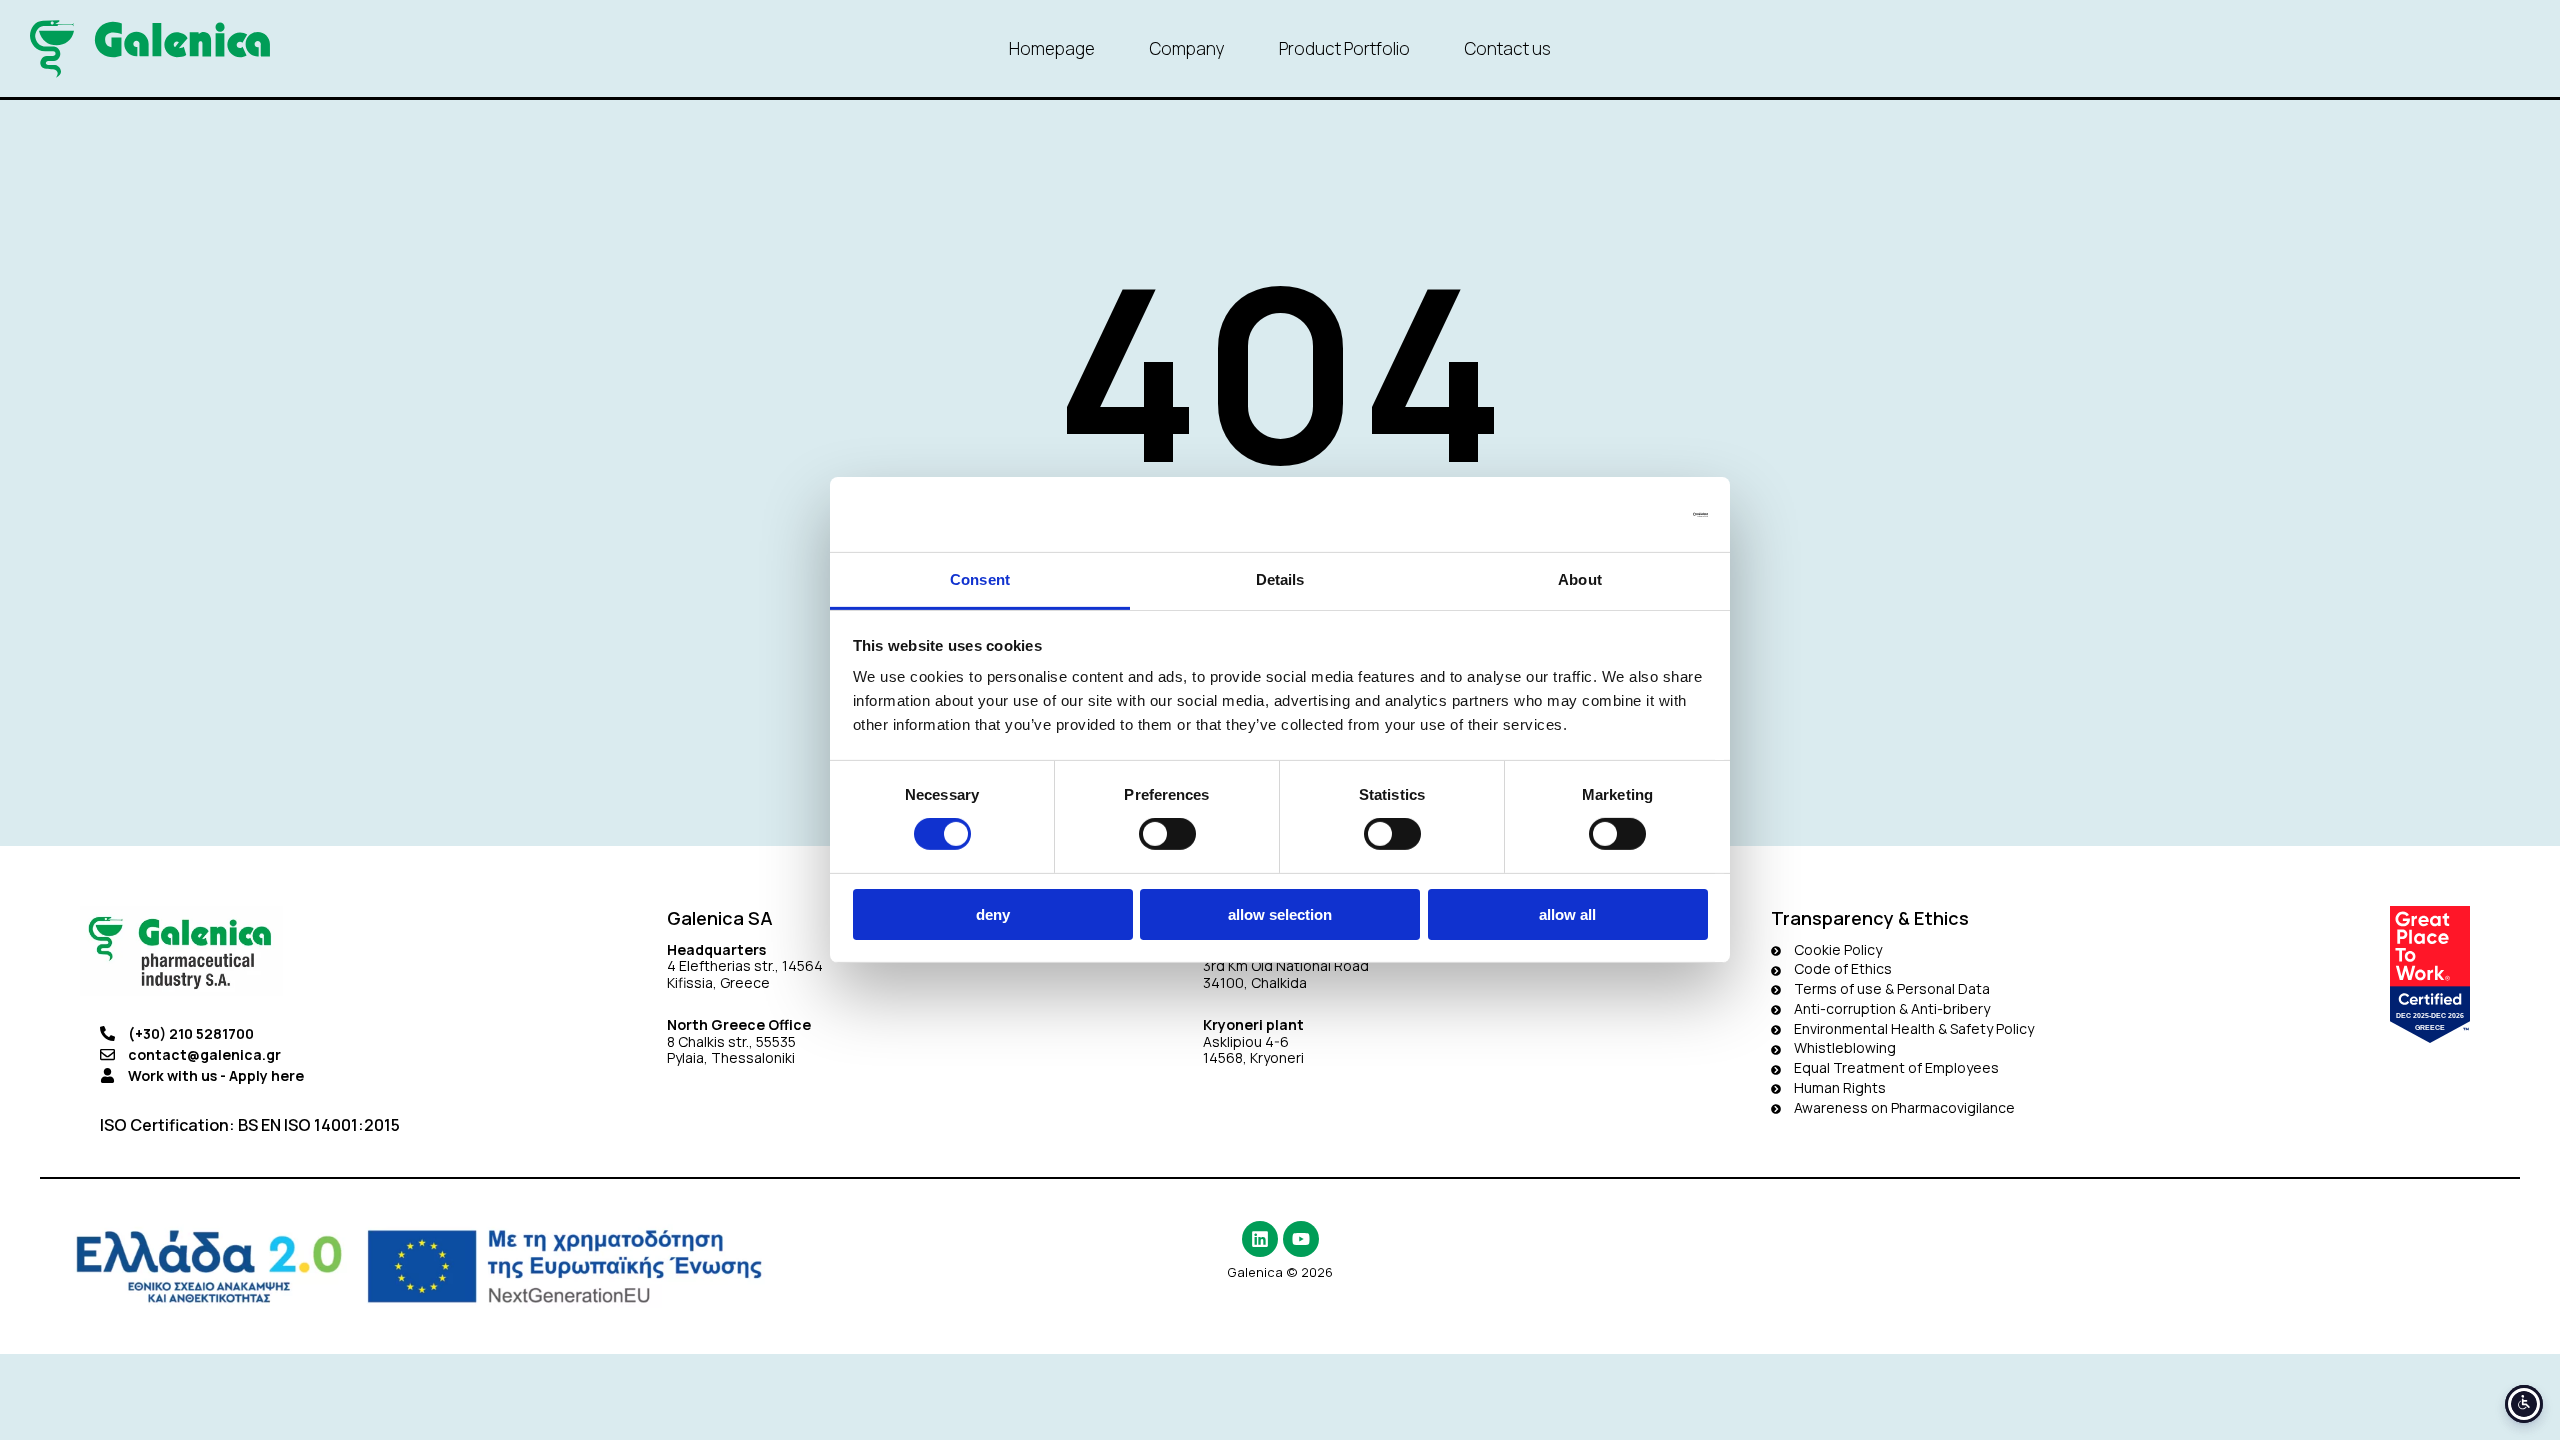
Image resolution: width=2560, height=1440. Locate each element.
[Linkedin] (1260, 1239)
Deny (993, 914)
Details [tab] (1280, 579)
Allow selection (1280, 914)
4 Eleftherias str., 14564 (745, 965)
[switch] (1167, 834)
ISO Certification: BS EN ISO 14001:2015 (250, 1125)
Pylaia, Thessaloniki (731, 1057)
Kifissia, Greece (718, 982)
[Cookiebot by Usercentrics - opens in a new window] (1620, 514)
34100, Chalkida (1255, 982)
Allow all (1567, 914)
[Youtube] (1301, 1239)
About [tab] (1580, 579)
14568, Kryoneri (1253, 1057)
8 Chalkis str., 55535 (731, 1041)
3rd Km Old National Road (1287, 965)
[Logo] (150, 49)
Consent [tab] (980, 579)
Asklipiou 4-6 (1246, 1041)
